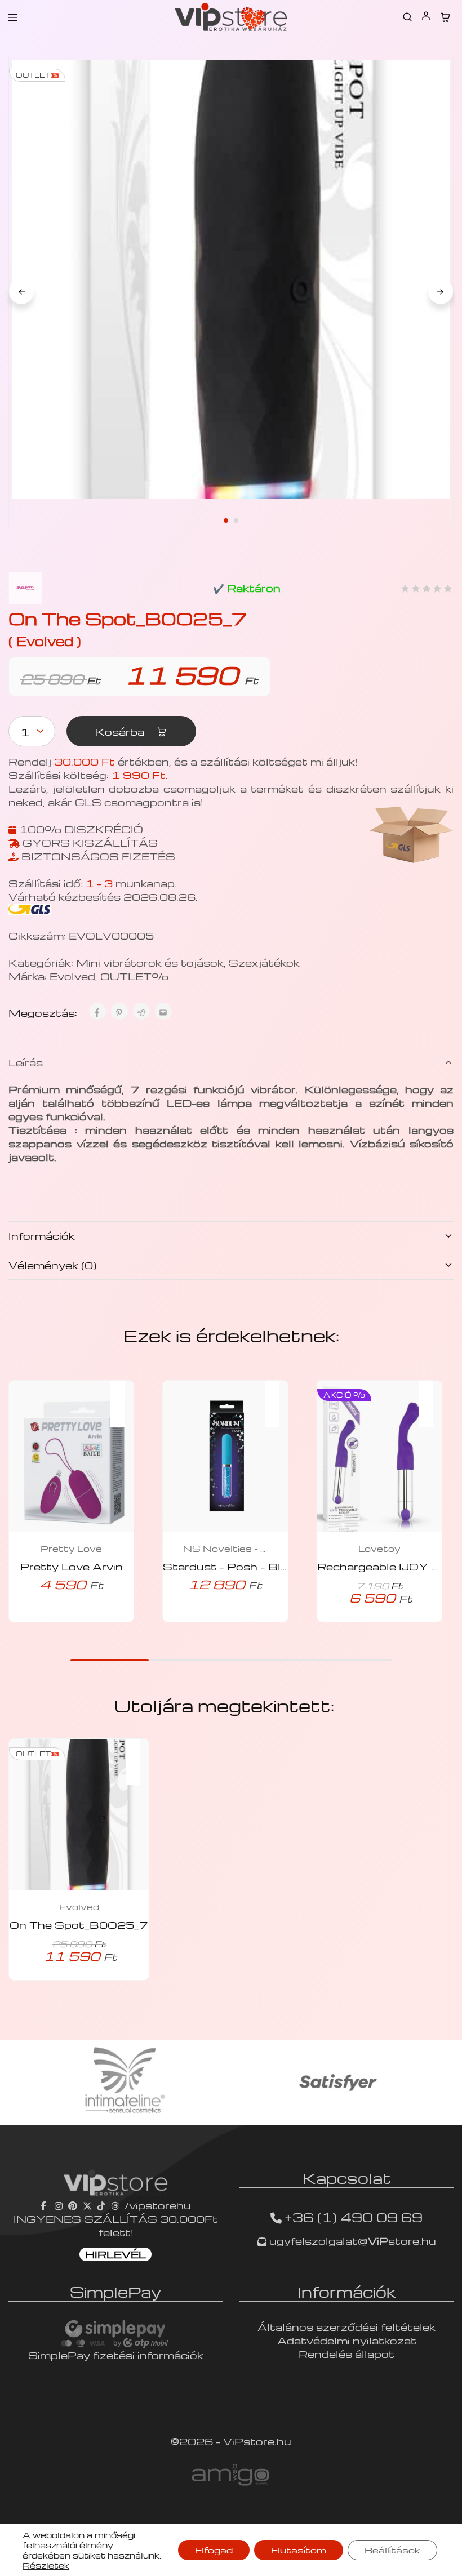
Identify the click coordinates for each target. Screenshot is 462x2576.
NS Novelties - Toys (225, 1549)
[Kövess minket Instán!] (59, 2205)
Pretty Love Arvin (72, 1566)
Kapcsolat (347, 2178)
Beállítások (392, 2550)
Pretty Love (71, 1549)
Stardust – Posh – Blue (229, 1566)
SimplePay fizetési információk (116, 2355)
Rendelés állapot (346, 2354)
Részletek (46, 2565)
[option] (124, 2083)
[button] (123, 1396)
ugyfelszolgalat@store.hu (351, 2241)
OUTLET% (134, 976)
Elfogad (214, 2550)
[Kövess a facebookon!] (45, 2205)
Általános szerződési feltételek (346, 2327)
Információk (42, 1236)
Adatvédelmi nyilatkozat (347, 2340)
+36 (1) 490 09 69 (354, 2217)
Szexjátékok (264, 962)
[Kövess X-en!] (87, 2205)
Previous (21, 292)
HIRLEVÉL (115, 2254)
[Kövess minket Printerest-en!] (73, 2205)
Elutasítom (299, 2550)
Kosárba (121, 731)
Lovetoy (379, 1549)
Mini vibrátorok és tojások (150, 962)
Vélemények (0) (52, 1265)
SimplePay (115, 2292)
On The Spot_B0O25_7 (79, 1925)
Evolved (72, 976)
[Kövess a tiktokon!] (101, 2205)
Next (441, 292)
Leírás (26, 1062)
